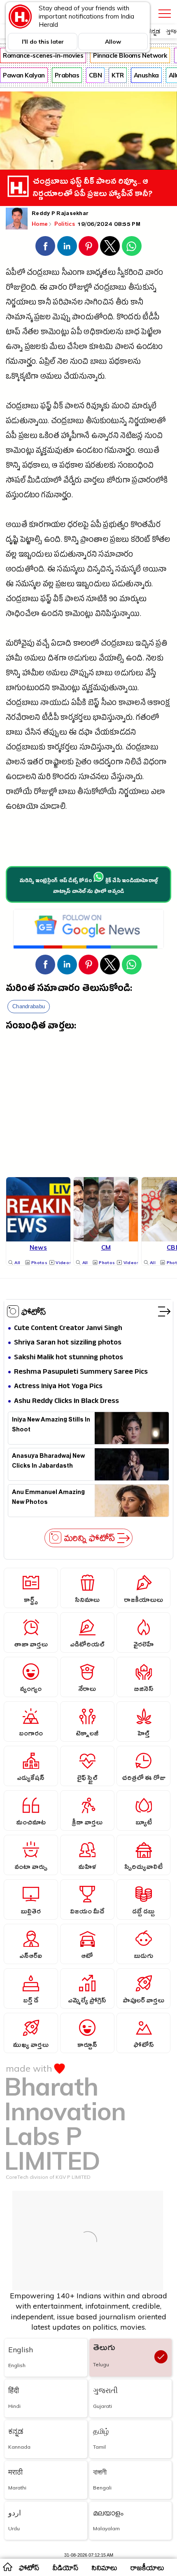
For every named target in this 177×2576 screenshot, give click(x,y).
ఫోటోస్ (34, 1311)
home (7, 2567)
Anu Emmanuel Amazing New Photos (48, 1498)
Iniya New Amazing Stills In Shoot (51, 1426)
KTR (118, 75)
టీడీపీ (151, 318)
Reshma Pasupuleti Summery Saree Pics (81, 1372)
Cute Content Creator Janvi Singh (68, 1329)
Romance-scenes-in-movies (43, 55)
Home (40, 224)
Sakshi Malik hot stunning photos (69, 1358)
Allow (113, 42)
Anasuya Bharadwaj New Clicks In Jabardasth (48, 1462)
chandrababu (29, 1006)
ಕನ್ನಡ (154, 31)
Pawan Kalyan (24, 75)
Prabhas (67, 75)
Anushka (146, 75)
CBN (95, 75)
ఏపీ (76, 333)
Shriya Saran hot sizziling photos (68, 1343)
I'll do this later (43, 42)
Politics (66, 224)
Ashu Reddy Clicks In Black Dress (66, 1402)
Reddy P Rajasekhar (60, 214)
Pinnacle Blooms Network (130, 55)
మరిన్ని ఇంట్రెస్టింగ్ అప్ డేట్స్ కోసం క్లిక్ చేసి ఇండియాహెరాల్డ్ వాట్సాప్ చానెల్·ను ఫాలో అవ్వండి (88, 887)
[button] (45, 246)
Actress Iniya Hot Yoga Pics (58, 1387)
